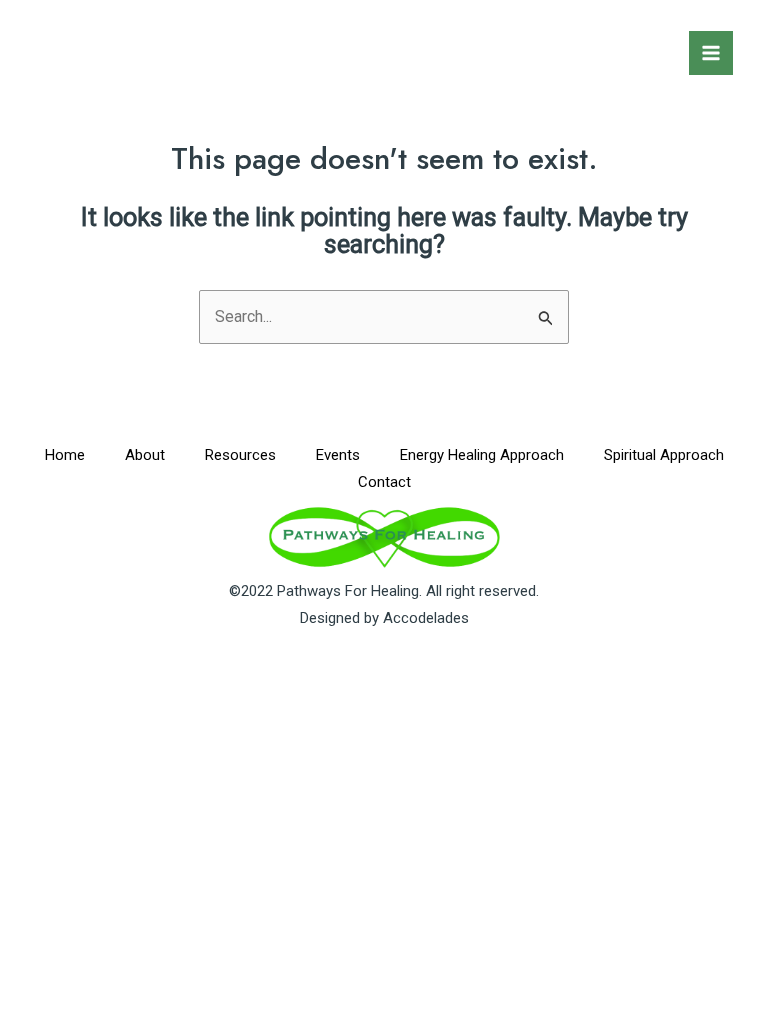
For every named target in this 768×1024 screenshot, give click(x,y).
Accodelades (426, 618)
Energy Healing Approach (482, 455)
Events (338, 455)
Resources (240, 455)
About (145, 455)
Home (65, 455)
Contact (384, 482)
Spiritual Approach (664, 455)
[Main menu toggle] (711, 53)
